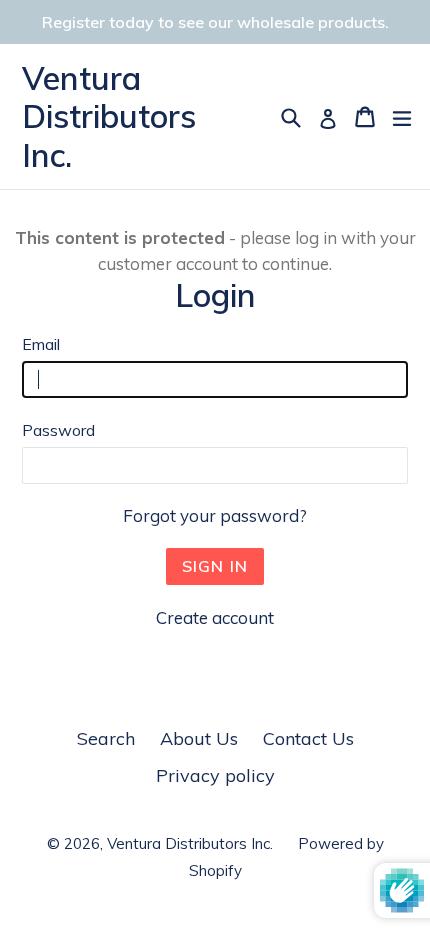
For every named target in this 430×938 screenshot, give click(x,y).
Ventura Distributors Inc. (109, 116)
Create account (215, 617)
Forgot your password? (215, 515)
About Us (199, 738)
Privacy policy (215, 775)
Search (106, 738)
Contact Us (308, 738)
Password (58, 430)
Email (41, 344)
